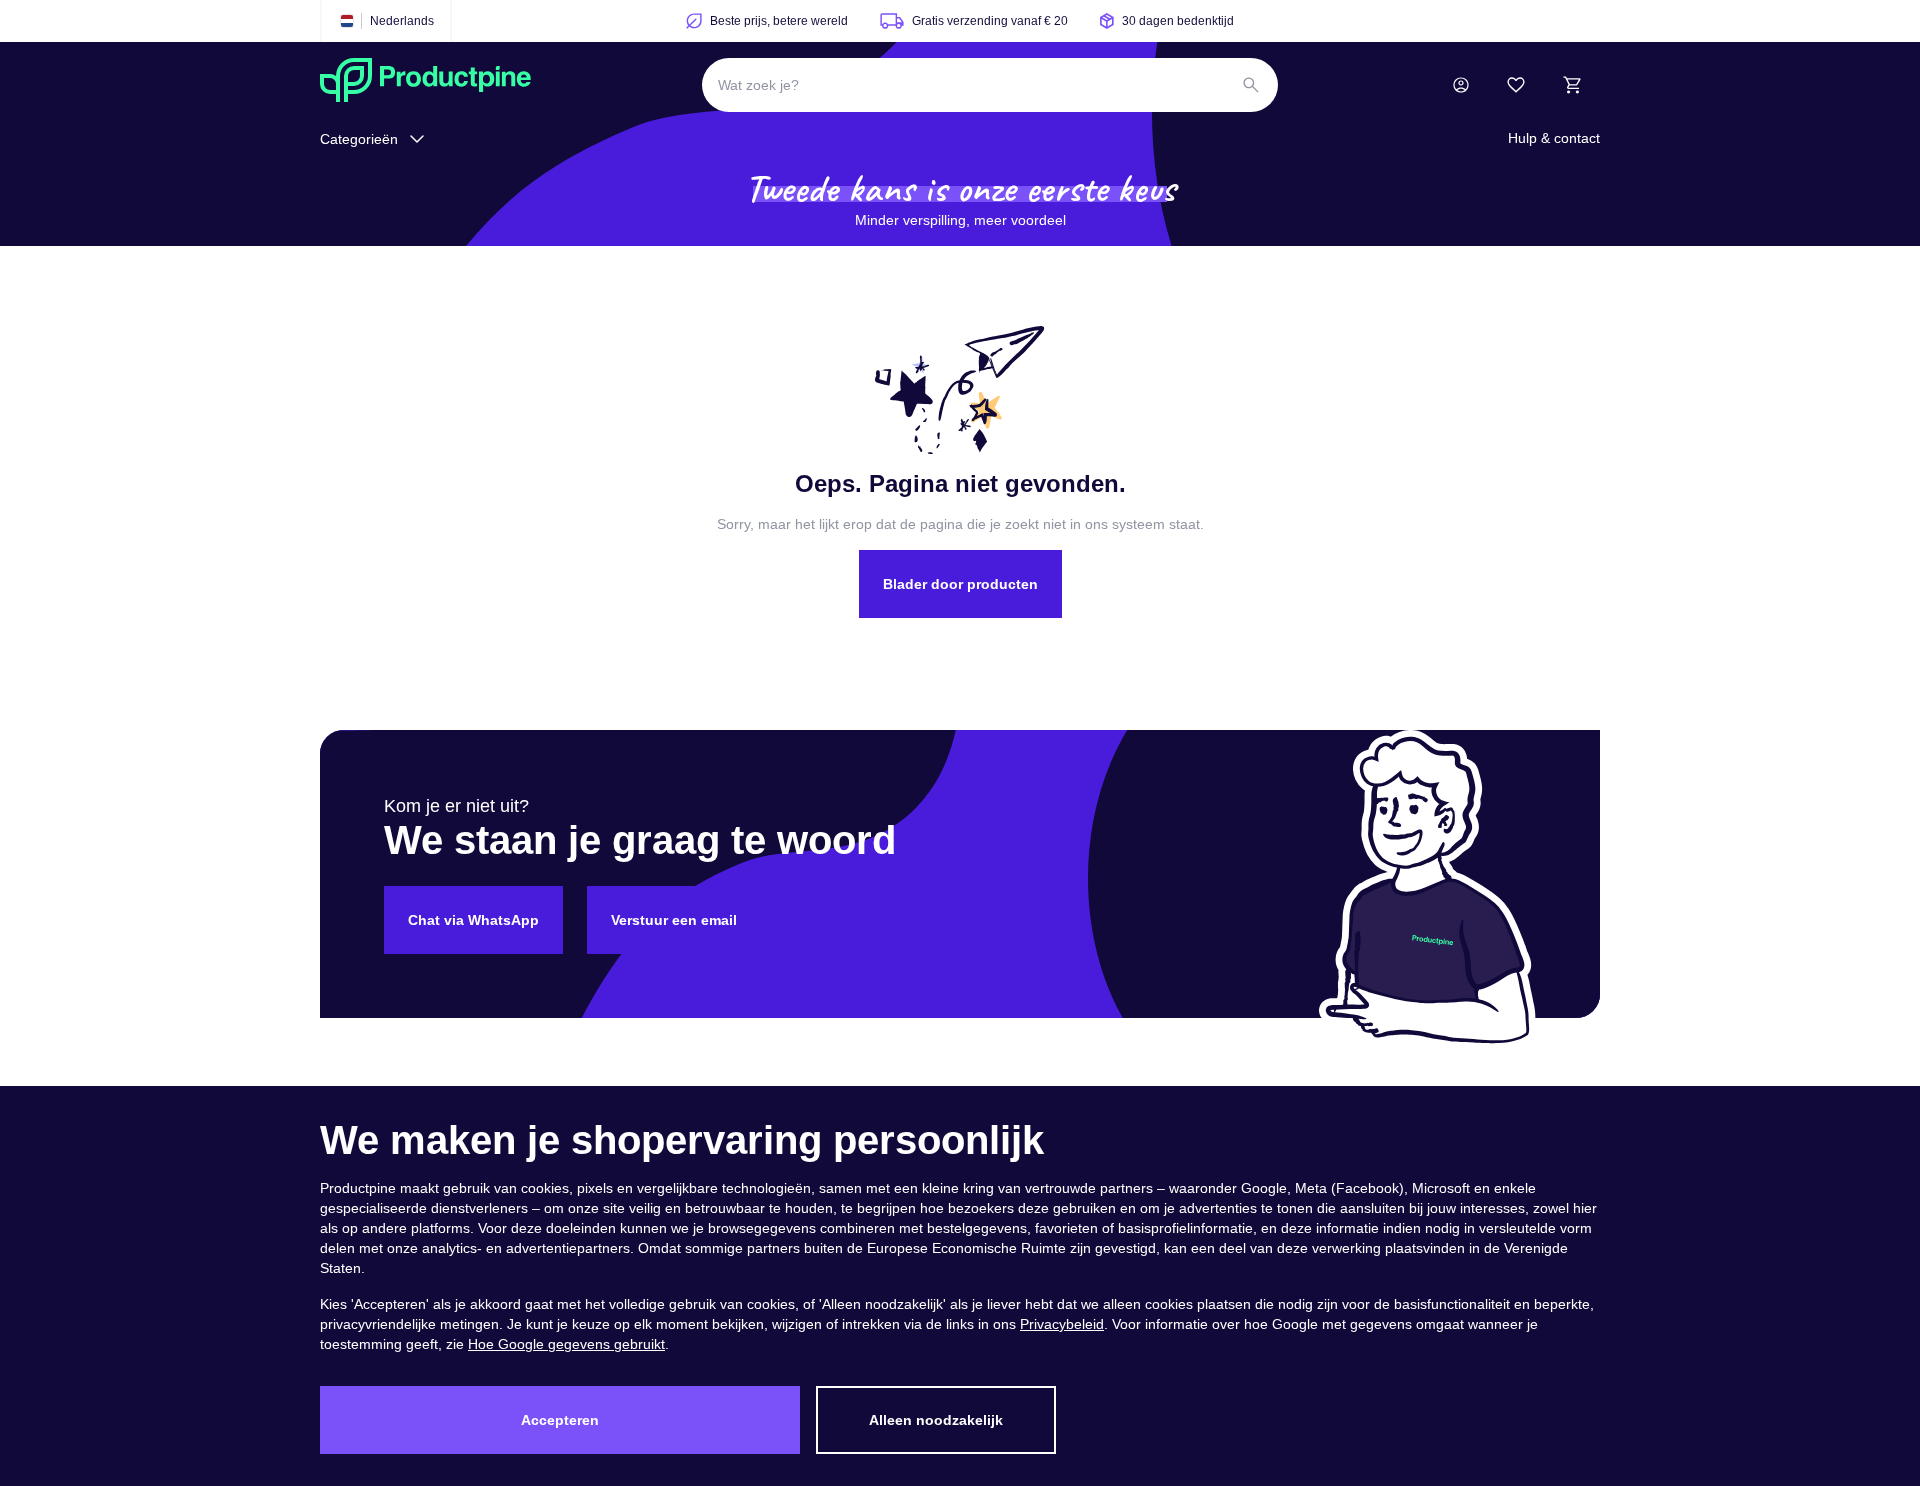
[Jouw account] (1461, 85)
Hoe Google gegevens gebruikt (566, 1344)
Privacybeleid (1062, 1324)
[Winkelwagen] (1572, 85)
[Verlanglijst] (1516, 85)
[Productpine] (425, 85)
